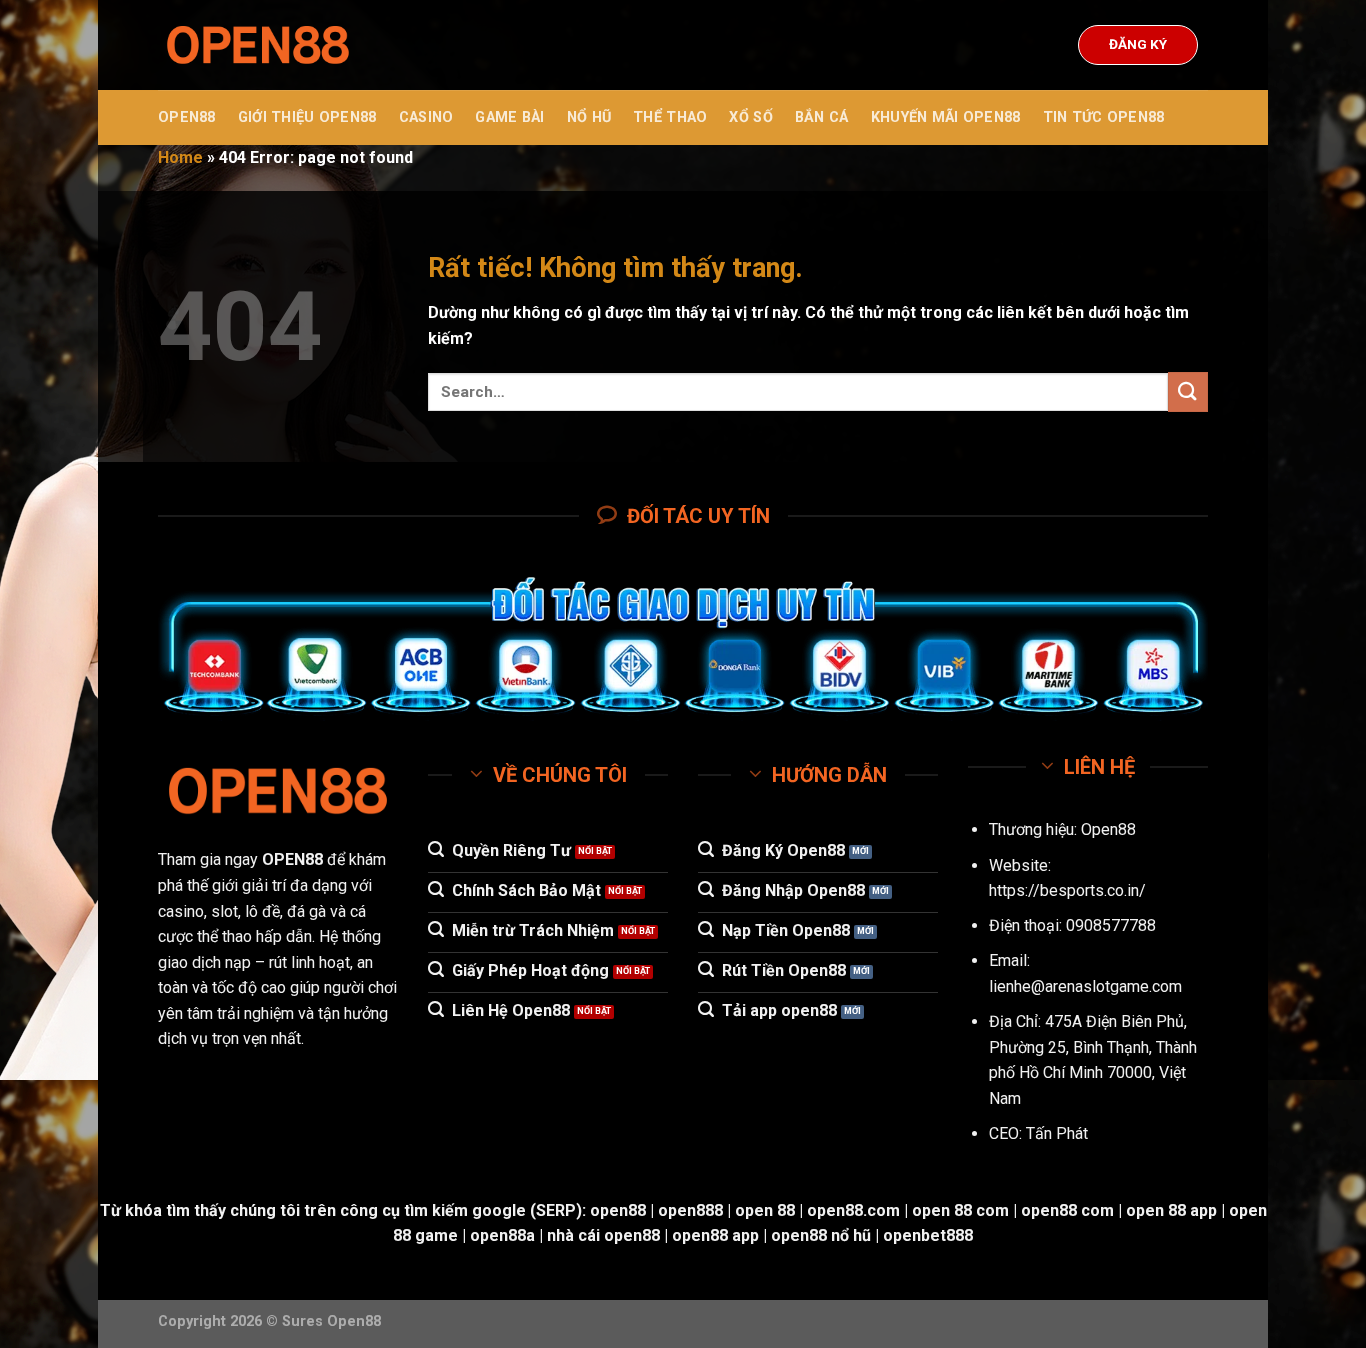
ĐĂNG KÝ (1138, 44)
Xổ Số (750, 117)
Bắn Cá (822, 117)
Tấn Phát (1057, 1133)
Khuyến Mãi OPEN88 (946, 117)
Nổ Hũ (589, 117)
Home (180, 157)
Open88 (1108, 829)
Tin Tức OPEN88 (1104, 117)
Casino (426, 117)
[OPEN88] (258, 45)
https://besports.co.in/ (1067, 890)
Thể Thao (670, 117)
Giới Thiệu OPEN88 (307, 117)
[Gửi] (1188, 391)
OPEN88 (187, 117)
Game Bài (509, 117)
